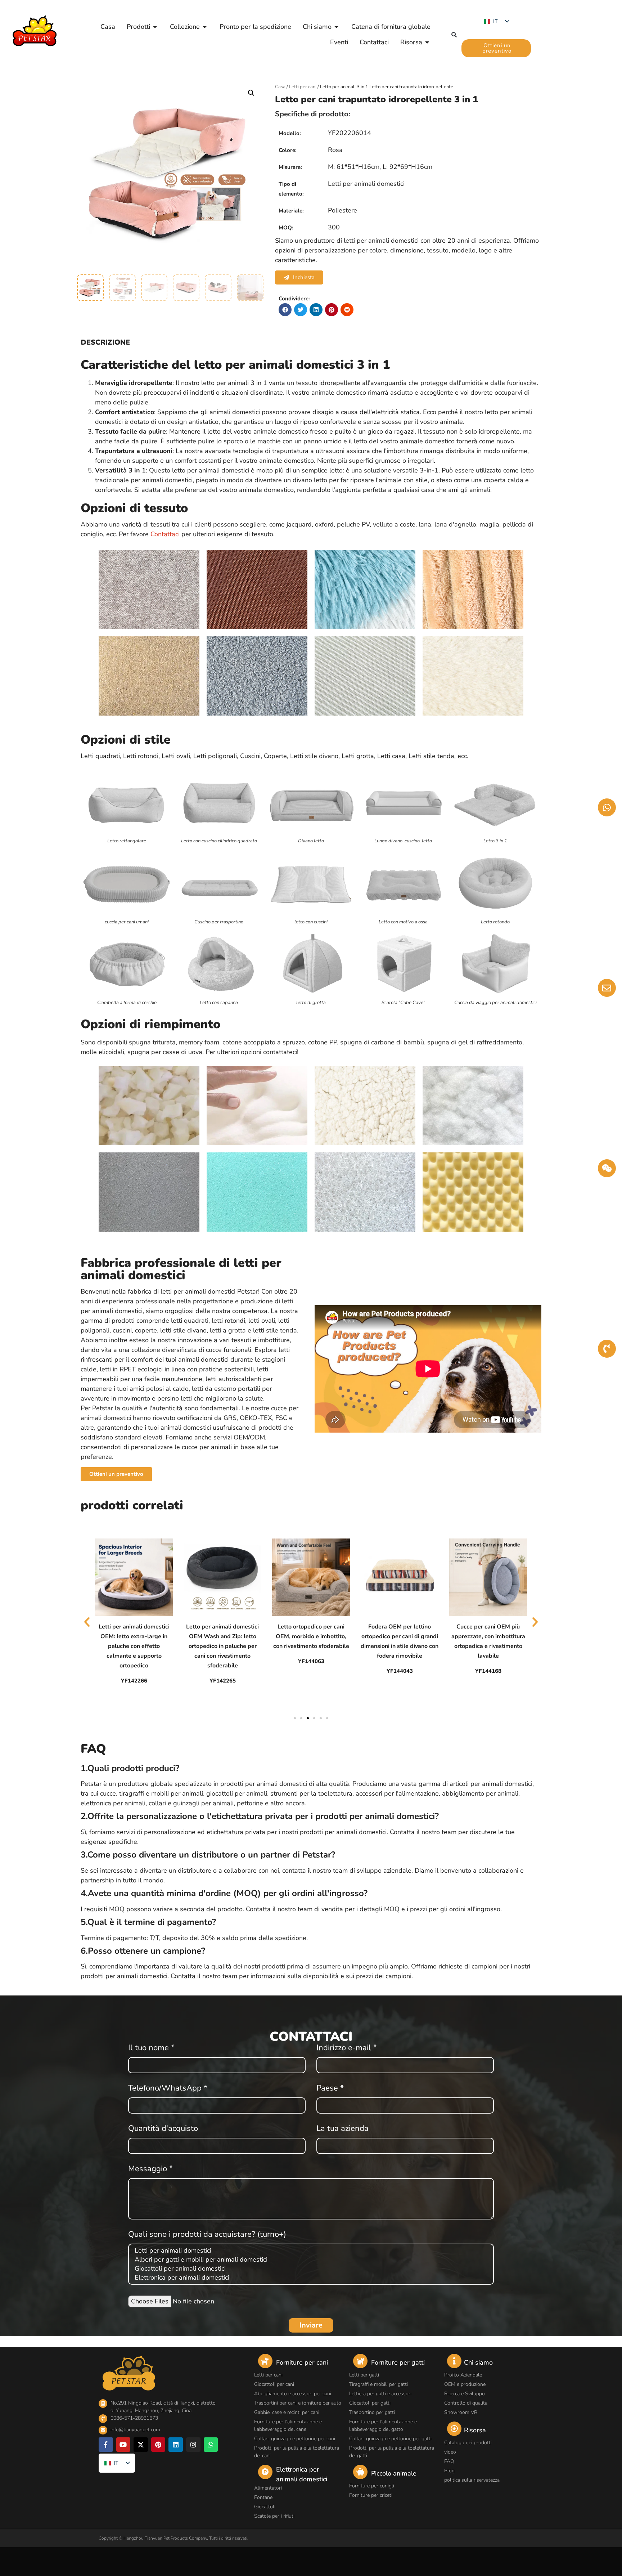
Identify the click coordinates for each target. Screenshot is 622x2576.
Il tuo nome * (151, 2048)
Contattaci (165, 534)
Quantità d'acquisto (163, 2129)
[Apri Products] (155, 27)
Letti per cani (303, 87)
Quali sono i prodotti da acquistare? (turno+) (207, 2235)
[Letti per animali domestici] (310, 2251)
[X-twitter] (141, 2445)
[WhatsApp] (211, 2445)
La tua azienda (342, 2129)
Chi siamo (478, 2362)
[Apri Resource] (427, 42)
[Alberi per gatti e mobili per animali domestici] (310, 2260)
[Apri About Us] (337, 27)
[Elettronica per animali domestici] (310, 2278)
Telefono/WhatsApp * (168, 2089)
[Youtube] (123, 2445)
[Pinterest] (158, 2445)
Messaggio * (150, 2169)
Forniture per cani (302, 2362)
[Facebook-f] (106, 2445)
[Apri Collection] (205, 27)
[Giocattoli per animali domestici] (310, 2269)
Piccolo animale (394, 2473)
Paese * (330, 2089)
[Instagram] (193, 2445)
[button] (454, 35)
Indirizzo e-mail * (347, 2048)
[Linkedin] (176, 2445)
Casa (280, 87)
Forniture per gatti (398, 2362)
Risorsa (475, 2430)
